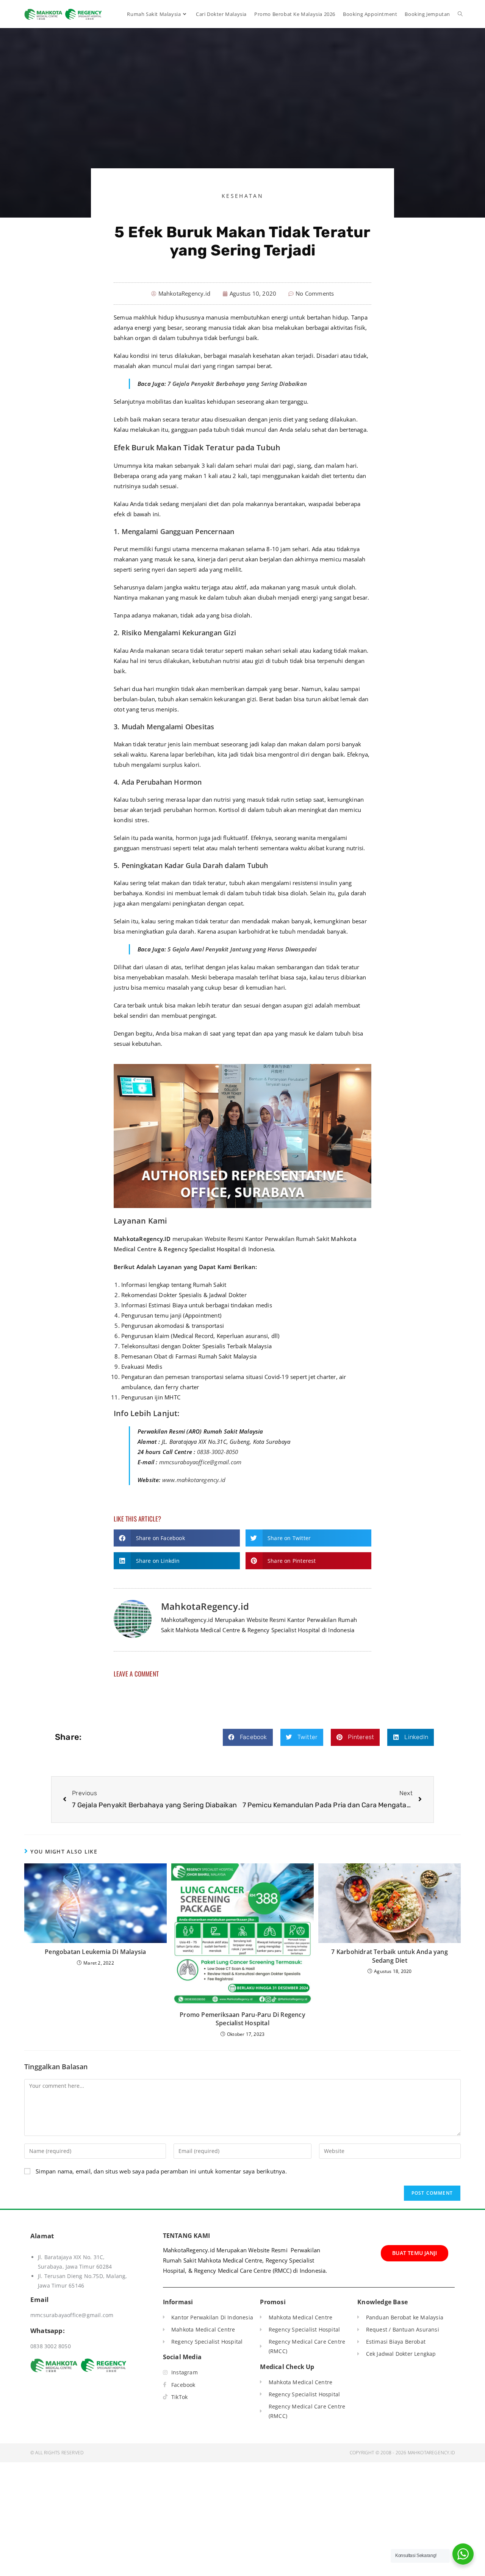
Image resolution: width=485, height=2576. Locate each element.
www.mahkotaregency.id (194, 1480)
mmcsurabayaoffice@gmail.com (200, 1462)
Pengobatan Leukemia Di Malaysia (95, 1952)
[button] (177, 1538)
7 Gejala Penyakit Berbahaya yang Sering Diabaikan (237, 384)
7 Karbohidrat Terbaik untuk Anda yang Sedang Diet (389, 1956)
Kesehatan (242, 196)
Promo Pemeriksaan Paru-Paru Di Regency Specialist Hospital (242, 2019)
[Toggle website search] (460, 14)
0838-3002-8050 (218, 1452)
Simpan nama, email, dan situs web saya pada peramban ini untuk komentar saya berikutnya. (161, 2171)
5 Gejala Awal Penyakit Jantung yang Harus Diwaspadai (242, 949)
